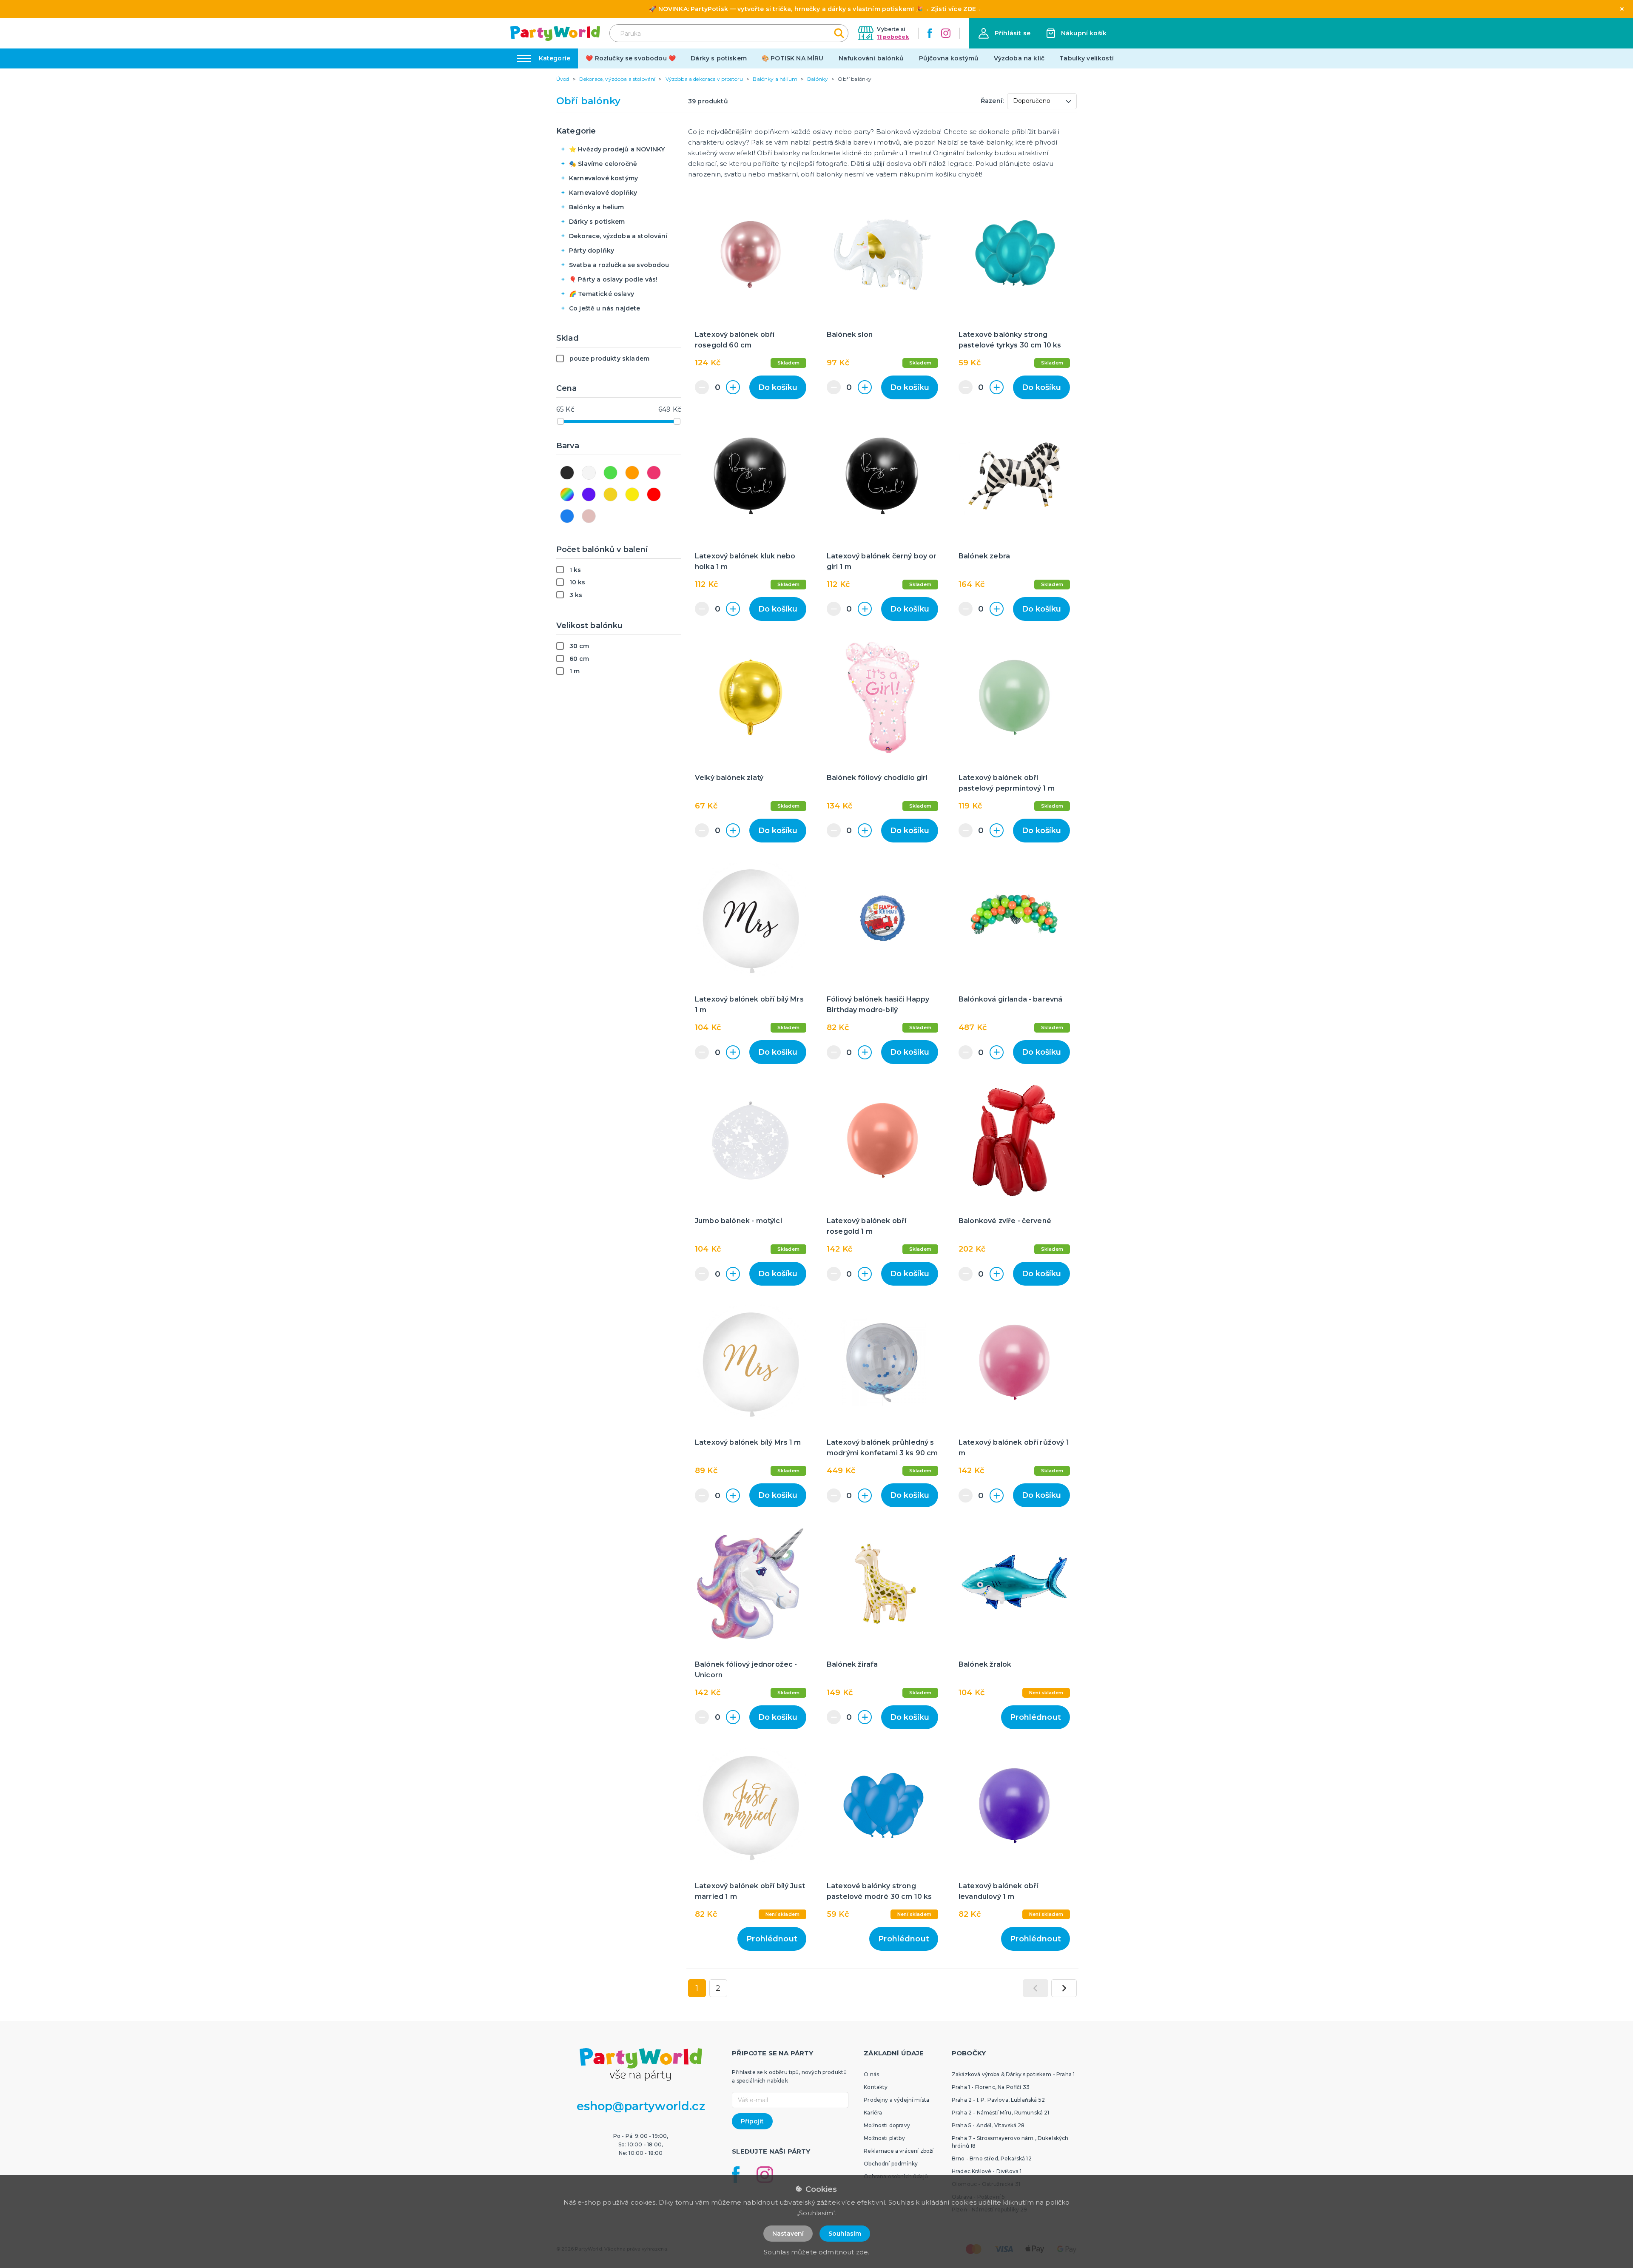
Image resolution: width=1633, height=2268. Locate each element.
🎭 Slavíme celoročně (603, 164)
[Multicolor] (567, 494)
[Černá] (567, 473)
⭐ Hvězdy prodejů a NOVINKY (617, 149)
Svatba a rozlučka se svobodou (619, 265)
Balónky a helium (597, 207)
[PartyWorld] (555, 33)
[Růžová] (654, 473)
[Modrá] (567, 516)
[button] (1004, 33)
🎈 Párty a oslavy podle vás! (613, 279)
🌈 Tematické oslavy (602, 294)
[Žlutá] (632, 494)
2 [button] (718, 1988)
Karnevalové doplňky (603, 193)
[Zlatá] (610, 494)
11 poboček (893, 37)
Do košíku (778, 387)
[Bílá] (589, 473)
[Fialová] (589, 494)
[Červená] (654, 494)
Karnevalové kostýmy (603, 178)
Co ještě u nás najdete (605, 308)
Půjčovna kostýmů (949, 58)
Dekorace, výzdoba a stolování (618, 236)
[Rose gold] (589, 516)
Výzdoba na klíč (1019, 58)
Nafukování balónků (871, 58)
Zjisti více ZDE (953, 9)
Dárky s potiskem (719, 58)
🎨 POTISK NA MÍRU (793, 58)
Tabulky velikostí (1087, 58)
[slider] (560, 421)
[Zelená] (610, 473)
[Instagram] (946, 33)
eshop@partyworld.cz (641, 2106)
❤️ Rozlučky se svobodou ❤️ (631, 58)
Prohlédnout (1036, 1717)
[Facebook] (930, 33)
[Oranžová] (632, 473)
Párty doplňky (592, 250)
